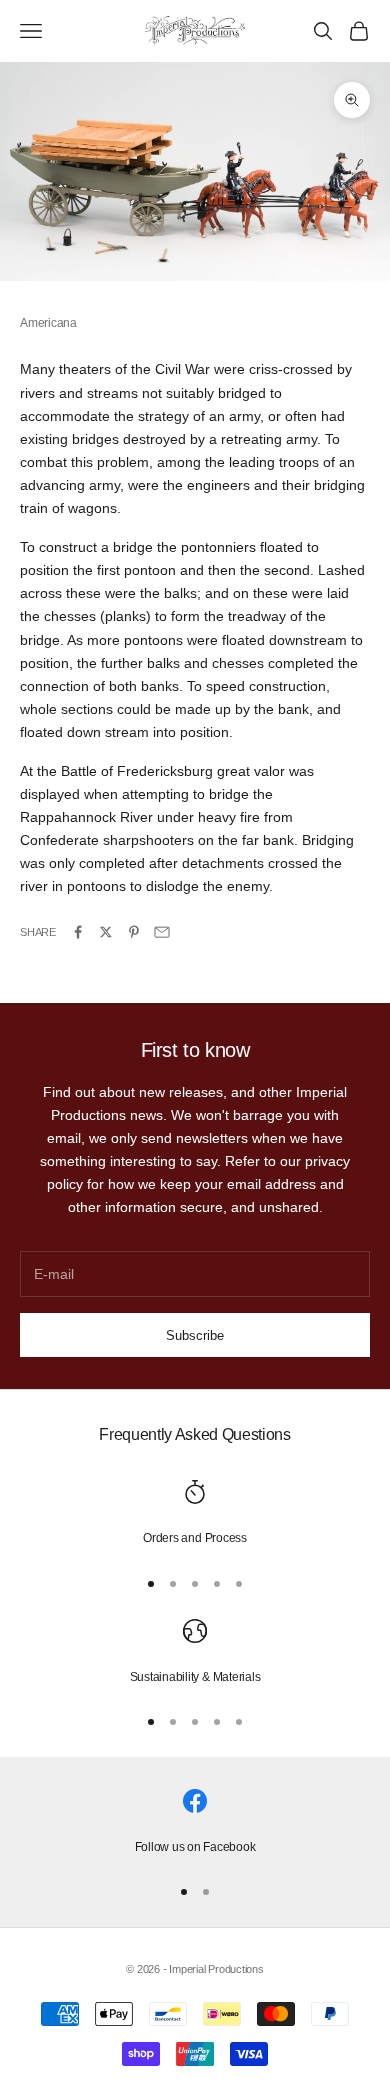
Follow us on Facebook (195, 1847)
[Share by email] (162, 932)
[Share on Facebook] (78, 932)
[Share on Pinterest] (134, 932)
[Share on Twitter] (106, 932)
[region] (195, 1514)
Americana (48, 323)
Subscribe (195, 1335)
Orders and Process (195, 1538)
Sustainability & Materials (195, 1677)
